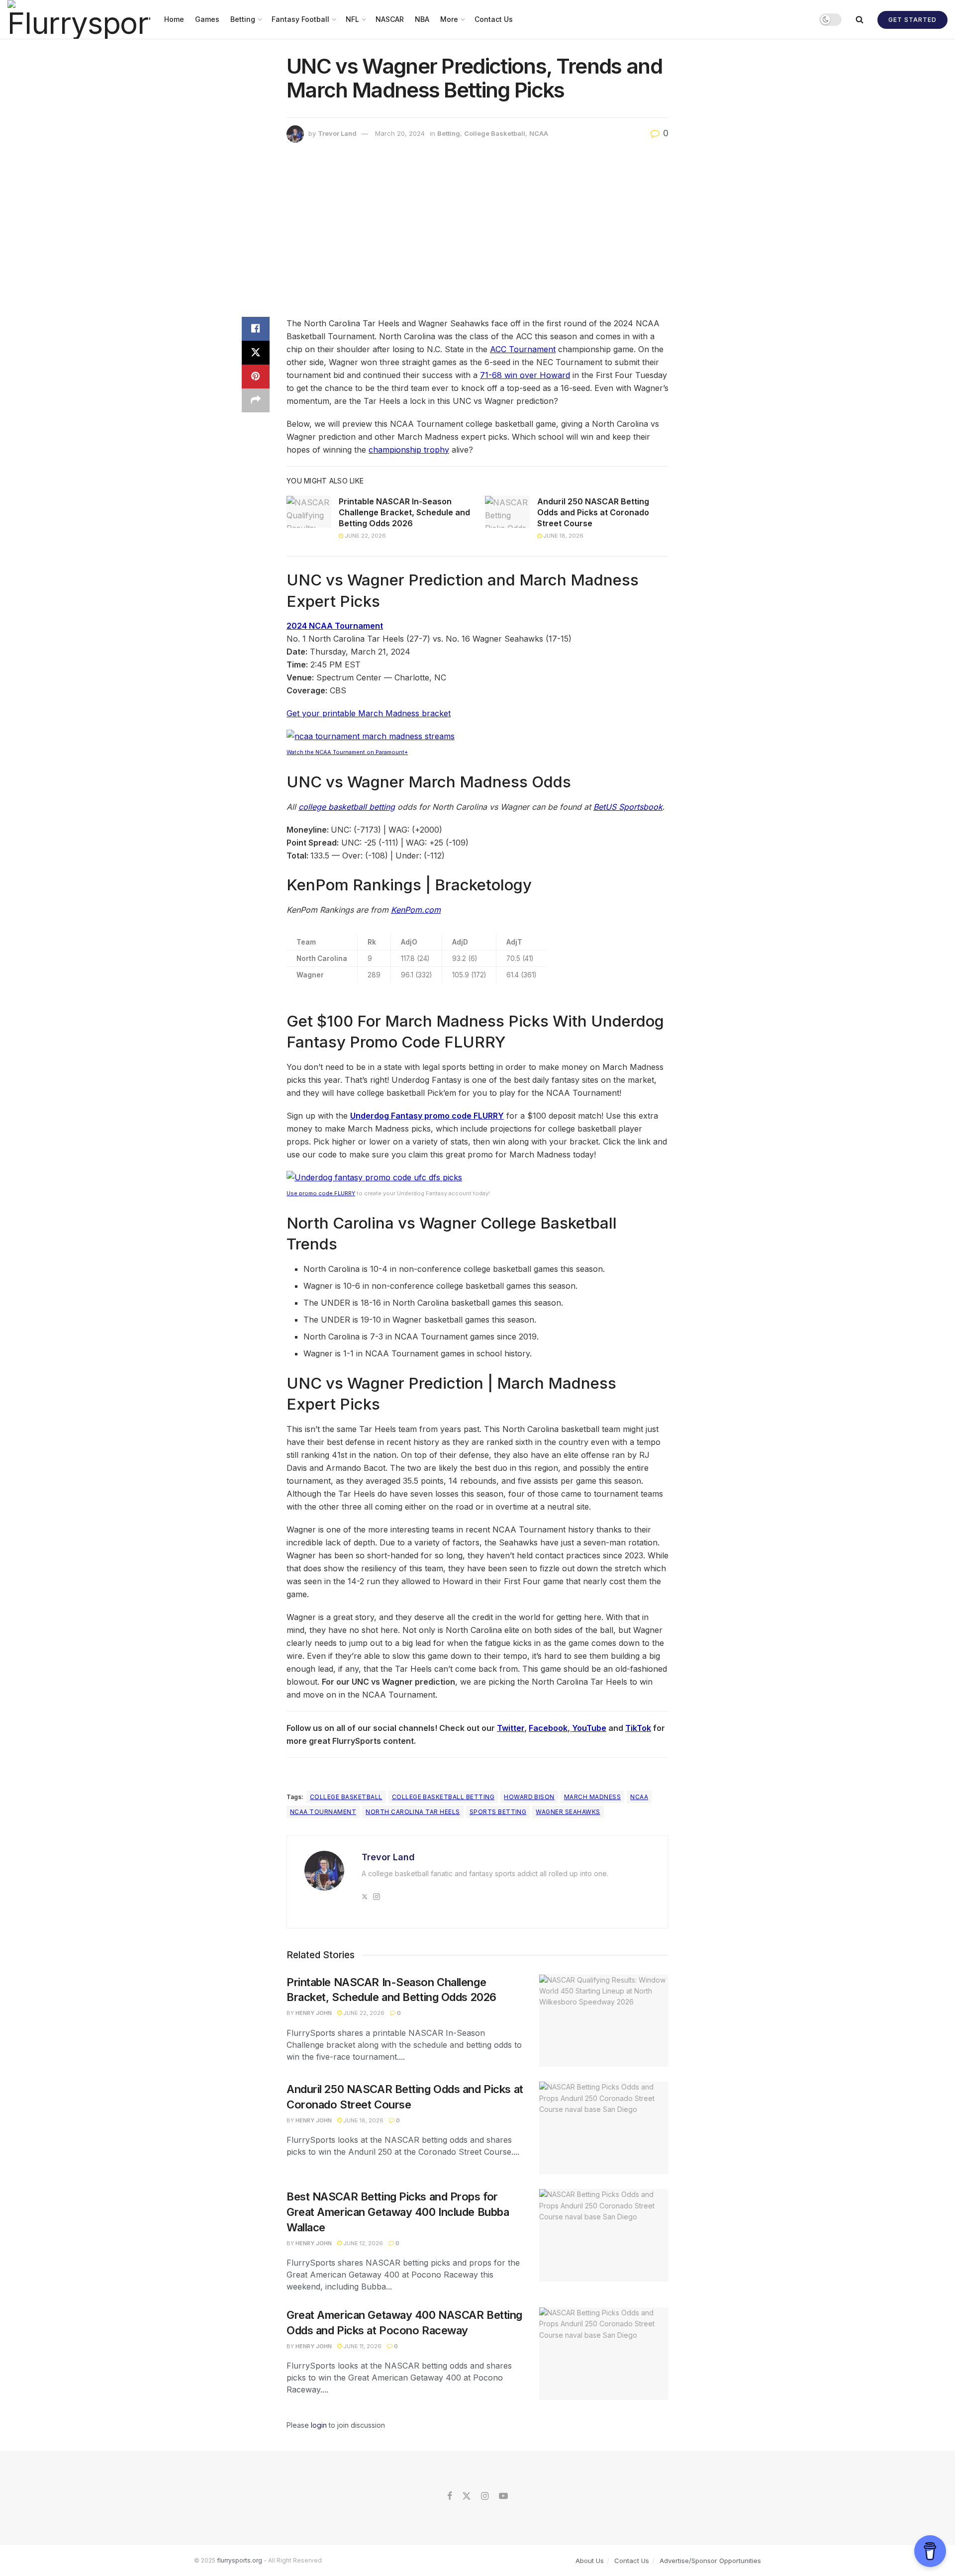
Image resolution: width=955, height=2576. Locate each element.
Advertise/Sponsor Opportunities (710, 2561)
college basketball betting (347, 807)
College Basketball (495, 133)
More (449, 19)
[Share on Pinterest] (256, 377)
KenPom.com (416, 910)
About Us (590, 2561)
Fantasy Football (300, 19)
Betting (243, 19)
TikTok (638, 1728)
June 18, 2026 (563, 536)
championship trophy (409, 450)
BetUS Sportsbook (628, 807)
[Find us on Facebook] (450, 2496)
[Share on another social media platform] (256, 400)
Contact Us (494, 19)
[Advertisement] (477, 232)
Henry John (314, 2013)
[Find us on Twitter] (467, 2496)
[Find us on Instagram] (485, 2496)
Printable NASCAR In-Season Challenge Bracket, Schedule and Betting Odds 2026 (404, 513)
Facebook (548, 1728)
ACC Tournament (523, 349)
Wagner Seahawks (568, 1812)
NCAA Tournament (323, 1812)
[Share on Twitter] (256, 353)
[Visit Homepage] (79, 19)
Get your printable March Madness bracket (369, 713)
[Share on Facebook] (256, 329)
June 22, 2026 (365, 536)
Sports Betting (498, 1812)
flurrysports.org (239, 2560)
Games (207, 19)
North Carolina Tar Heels (413, 1812)
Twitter (511, 1728)
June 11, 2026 (362, 2346)
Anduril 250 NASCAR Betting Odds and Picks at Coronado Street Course (593, 513)
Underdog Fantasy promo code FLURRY (427, 1116)
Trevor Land (337, 133)
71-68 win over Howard (525, 375)
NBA (422, 19)
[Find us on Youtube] (503, 2496)
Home (174, 19)
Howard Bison (529, 1797)
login (319, 2425)
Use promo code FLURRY (321, 1193)
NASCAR (390, 19)
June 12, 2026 (362, 2243)
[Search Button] (859, 19)
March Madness (592, 1797)
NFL (352, 19)
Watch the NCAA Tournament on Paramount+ (347, 752)
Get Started (912, 20)
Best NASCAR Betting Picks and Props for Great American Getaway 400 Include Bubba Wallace (398, 2212)
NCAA (539, 133)
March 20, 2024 (400, 133)
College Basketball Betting (443, 1797)
